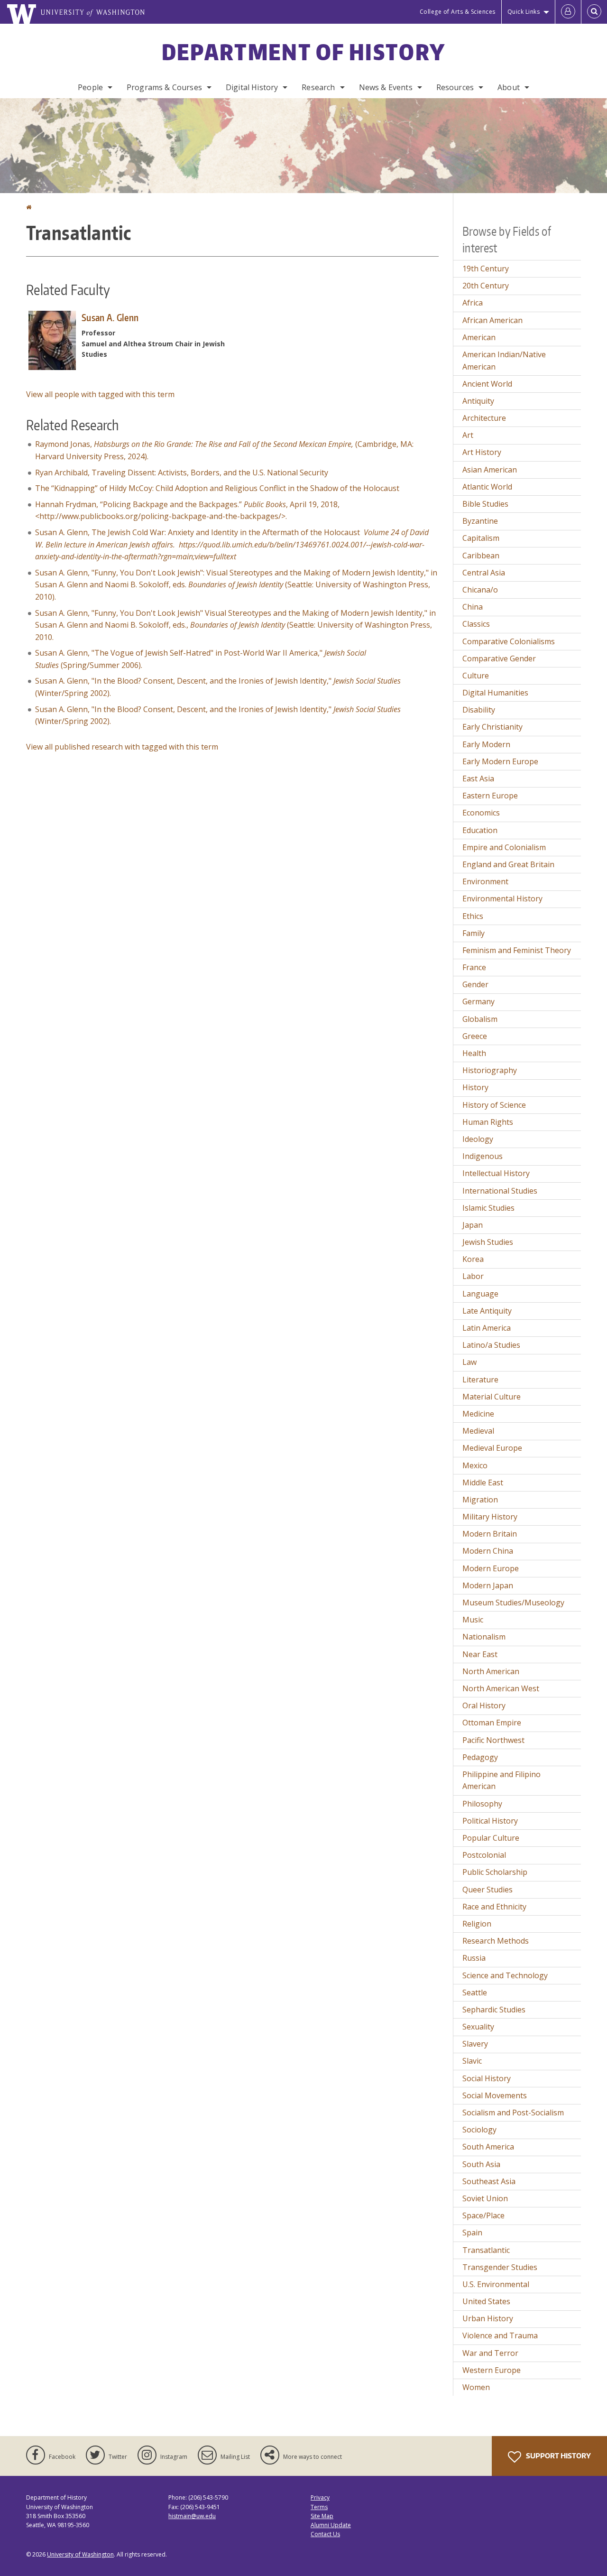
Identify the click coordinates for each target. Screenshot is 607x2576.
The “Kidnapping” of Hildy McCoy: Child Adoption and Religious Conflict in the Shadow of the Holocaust (217, 488)
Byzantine (480, 521)
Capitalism (481, 538)
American (479, 337)
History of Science (494, 1105)
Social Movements (495, 2095)
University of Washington (80, 2554)
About (509, 87)
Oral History (484, 1705)
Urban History (488, 2318)
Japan (473, 1225)
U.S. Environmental (496, 2284)
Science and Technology (505, 1975)
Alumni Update (331, 2525)
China (473, 607)
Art (468, 435)
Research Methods (496, 1941)
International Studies (500, 1191)
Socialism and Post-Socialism (513, 2113)
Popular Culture (491, 1838)
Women (476, 2387)
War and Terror (490, 2353)
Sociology (479, 2130)
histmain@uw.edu (192, 2516)
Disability (479, 710)
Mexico (475, 1465)
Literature (480, 1380)
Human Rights (488, 1122)
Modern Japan (488, 1585)
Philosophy (482, 1804)
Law (469, 1362)
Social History (487, 2078)
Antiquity (478, 401)
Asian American (490, 470)
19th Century (486, 269)
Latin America (487, 1328)
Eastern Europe (490, 796)
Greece (475, 1036)
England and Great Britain (508, 864)
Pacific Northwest (493, 1740)
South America (488, 2147)
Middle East (483, 1483)
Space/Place (483, 2215)
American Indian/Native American (504, 361)
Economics (481, 813)
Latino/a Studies (491, 1345)
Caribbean (481, 556)
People (90, 87)
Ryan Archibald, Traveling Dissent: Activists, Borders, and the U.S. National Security (182, 473)
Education (480, 830)
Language (480, 1294)
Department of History (303, 52)
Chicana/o (480, 590)
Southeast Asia (489, 2181)
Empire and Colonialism (504, 847)
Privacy (320, 2497)
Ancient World (487, 384)
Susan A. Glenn (110, 317)
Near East (480, 1654)
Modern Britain (490, 1534)
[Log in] (568, 12)
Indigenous (483, 1156)
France (474, 967)
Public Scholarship (495, 1872)
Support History (558, 2456)
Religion (477, 1924)
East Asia (478, 778)
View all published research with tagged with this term (122, 747)
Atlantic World (487, 487)
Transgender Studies (500, 2267)
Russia (474, 1958)
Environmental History (502, 899)
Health (474, 1053)
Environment (485, 881)
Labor (473, 1276)
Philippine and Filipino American (501, 1780)
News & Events (386, 87)
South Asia (481, 2164)
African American (492, 320)
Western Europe (492, 2370)
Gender (475, 984)
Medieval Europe (492, 1448)
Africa (473, 303)
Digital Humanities (495, 693)
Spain (472, 2233)
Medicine (478, 1414)
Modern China (488, 1551)
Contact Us (325, 2534)
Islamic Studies (488, 1208)
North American (491, 1671)
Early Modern (486, 744)
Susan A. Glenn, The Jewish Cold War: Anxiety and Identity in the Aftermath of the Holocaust (232, 544)
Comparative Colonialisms (509, 641)
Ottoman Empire (492, 1723)
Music (473, 1620)
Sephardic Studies (494, 2010)
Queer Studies (487, 1890)
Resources (455, 87)
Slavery (475, 2044)
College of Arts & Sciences (458, 12)
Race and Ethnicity (494, 1907)
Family (474, 933)
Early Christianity (492, 727)
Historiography (490, 1070)
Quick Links (524, 12)
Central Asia (484, 573)
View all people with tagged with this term (100, 394)
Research (318, 87)
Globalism (480, 1019)
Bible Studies (485, 504)
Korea (473, 1259)
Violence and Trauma (500, 2335)
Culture (476, 676)
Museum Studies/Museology (513, 1603)
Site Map (322, 2516)
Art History (482, 452)
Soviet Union (485, 2198)
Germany (478, 1001)
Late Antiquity (487, 1311)
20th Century (486, 286)
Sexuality (478, 2027)
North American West (501, 1688)
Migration (480, 1500)
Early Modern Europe (500, 761)
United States (486, 2301)
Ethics (473, 916)
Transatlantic (486, 2250)
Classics (476, 624)
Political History (490, 1821)
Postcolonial (484, 1855)
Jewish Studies (488, 1242)
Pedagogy (480, 1757)
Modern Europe (491, 1568)
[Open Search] (594, 12)
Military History (490, 1517)
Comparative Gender (499, 658)
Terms (319, 2507)
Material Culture (492, 1397)
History (475, 1087)
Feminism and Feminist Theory (517, 950)
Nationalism (484, 1637)
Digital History (252, 87)
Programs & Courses (164, 87)
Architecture (484, 418)
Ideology (478, 1139)
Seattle (475, 1992)
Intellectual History (496, 1173)
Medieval (478, 1431)
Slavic (472, 2061)
